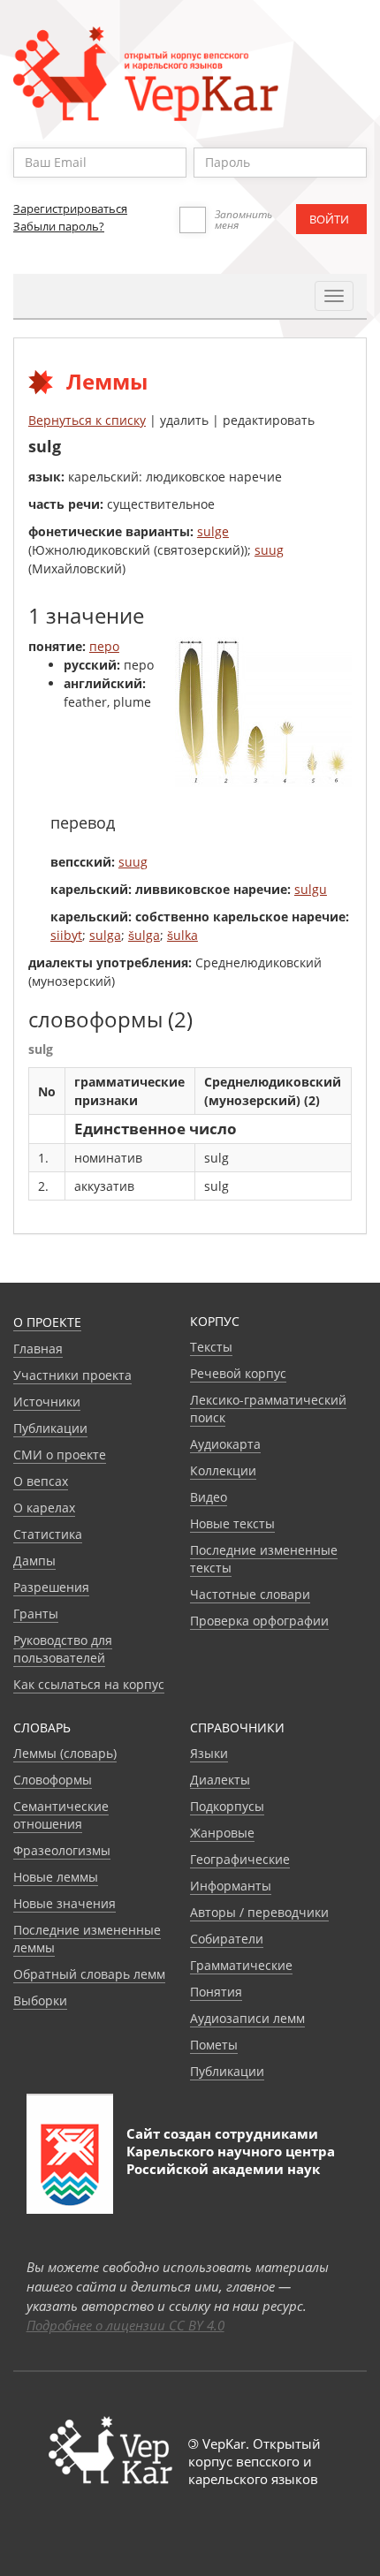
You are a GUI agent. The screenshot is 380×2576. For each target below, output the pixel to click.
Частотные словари (250, 1594)
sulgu (311, 889)
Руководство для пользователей (63, 1649)
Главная (38, 1349)
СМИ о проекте (60, 1455)
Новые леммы (56, 1877)
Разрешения (51, 1587)
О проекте (47, 1322)
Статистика (48, 1534)
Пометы (214, 2045)
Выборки (40, 2000)
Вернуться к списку (87, 420)
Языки (209, 1753)
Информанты (231, 1886)
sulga (105, 935)
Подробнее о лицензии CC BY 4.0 (125, 2325)
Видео (209, 1497)
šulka (182, 935)
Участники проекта (72, 1375)
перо (104, 646)
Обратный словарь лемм (89, 1974)
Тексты (211, 1347)
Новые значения (65, 1903)
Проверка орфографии (259, 1621)
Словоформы (53, 1780)
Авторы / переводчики (259, 1912)
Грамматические (241, 1965)
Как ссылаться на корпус (89, 1684)
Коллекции (223, 1470)
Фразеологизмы (62, 1850)
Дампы (34, 1561)
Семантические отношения (61, 1815)
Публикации (50, 1428)
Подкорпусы (227, 1806)
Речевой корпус (238, 1373)
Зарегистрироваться (70, 208)
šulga (144, 935)
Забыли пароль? (59, 226)
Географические (240, 1859)
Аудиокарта (225, 1444)
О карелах (44, 1508)
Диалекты (220, 1780)
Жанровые (222, 1833)
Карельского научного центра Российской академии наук (231, 2160)
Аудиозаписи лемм (247, 2018)
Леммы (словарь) (65, 1753)
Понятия (216, 1992)
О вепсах (41, 1481)
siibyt (66, 935)
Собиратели (227, 1939)
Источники (47, 1402)
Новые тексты (232, 1523)
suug (269, 550)
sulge (213, 531)
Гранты (36, 1614)
